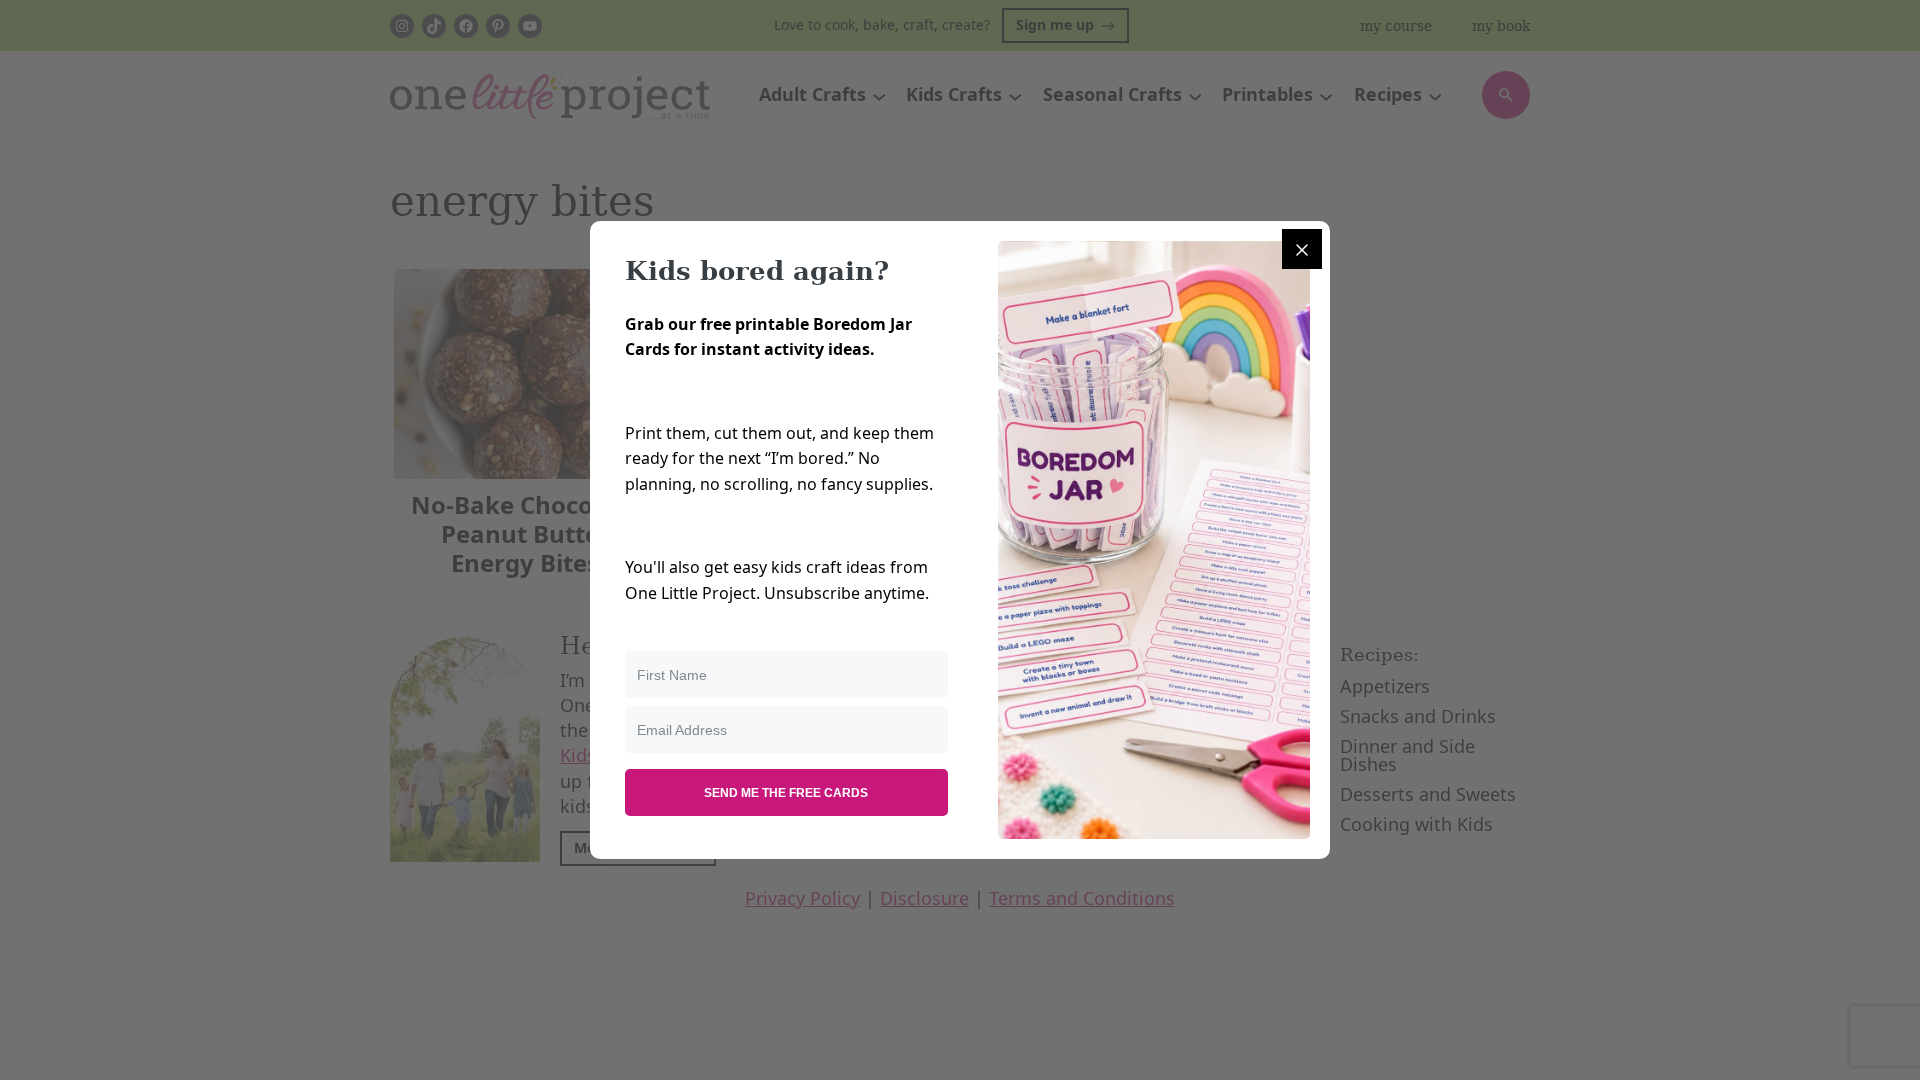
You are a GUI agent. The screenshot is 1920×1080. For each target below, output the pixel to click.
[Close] (1302, 249)
